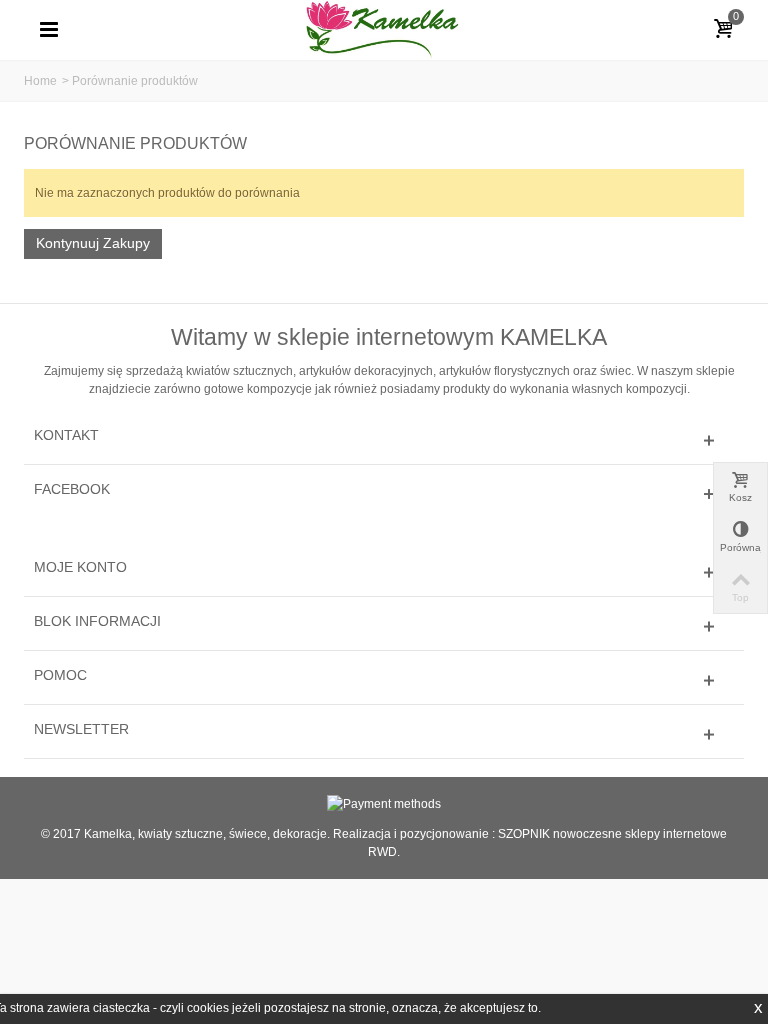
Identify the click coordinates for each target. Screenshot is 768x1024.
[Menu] (49, 30)
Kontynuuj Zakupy (93, 243)
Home (40, 81)
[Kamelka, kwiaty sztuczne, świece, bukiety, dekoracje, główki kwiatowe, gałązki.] (384, 29)
